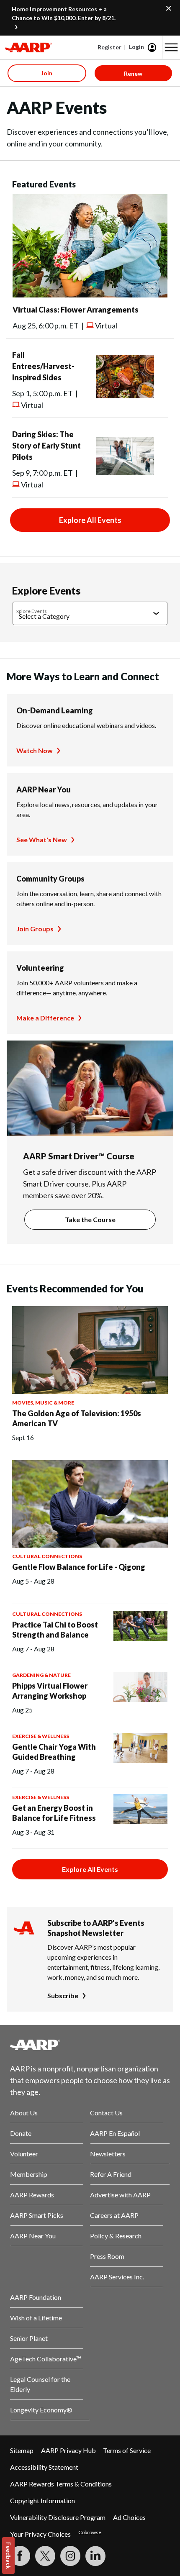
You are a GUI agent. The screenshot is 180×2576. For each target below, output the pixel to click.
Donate (21, 2133)
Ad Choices (129, 2517)
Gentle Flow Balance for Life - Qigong (79, 1567)
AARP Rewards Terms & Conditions (61, 2484)
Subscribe (63, 1995)
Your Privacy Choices (40, 2534)
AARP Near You (44, 789)
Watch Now (35, 750)
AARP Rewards (32, 2195)
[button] (171, 47)
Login (136, 47)
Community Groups (50, 879)
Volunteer (24, 2154)
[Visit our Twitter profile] (45, 2556)
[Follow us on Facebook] (20, 2556)
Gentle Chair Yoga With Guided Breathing (54, 1752)
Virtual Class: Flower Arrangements (76, 310)
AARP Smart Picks (37, 2215)
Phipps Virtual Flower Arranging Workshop (50, 1691)
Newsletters (108, 2154)
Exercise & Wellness (41, 1736)
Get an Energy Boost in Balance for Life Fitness (54, 1813)
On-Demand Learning (55, 710)
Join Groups (35, 929)
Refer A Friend (111, 2174)
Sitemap (22, 2450)
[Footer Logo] (90, 2045)
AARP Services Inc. (117, 2277)
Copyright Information (42, 2500)
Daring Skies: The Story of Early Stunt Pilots (46, 446)
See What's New (42, 839)
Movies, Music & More (43, 1403)
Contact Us (106, 2113)
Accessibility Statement (44, 2467)
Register (109, 47)
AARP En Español (115, 2133)
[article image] (90, 295)
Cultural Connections (47, 1556)
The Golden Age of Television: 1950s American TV (77, 1418)
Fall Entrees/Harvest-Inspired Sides (43, 366)
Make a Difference (45, 1018)
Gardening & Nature (41, 1675)
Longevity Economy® (41, 2410)
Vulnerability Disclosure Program (58, 2517)
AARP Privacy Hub (68, 2450)
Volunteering (40, 968)
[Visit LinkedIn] (95, 2556)
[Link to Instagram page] (70, 2556)
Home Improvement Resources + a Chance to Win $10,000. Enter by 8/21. (64, 13)
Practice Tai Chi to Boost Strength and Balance (55, 1630)
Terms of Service (127, 2450)
